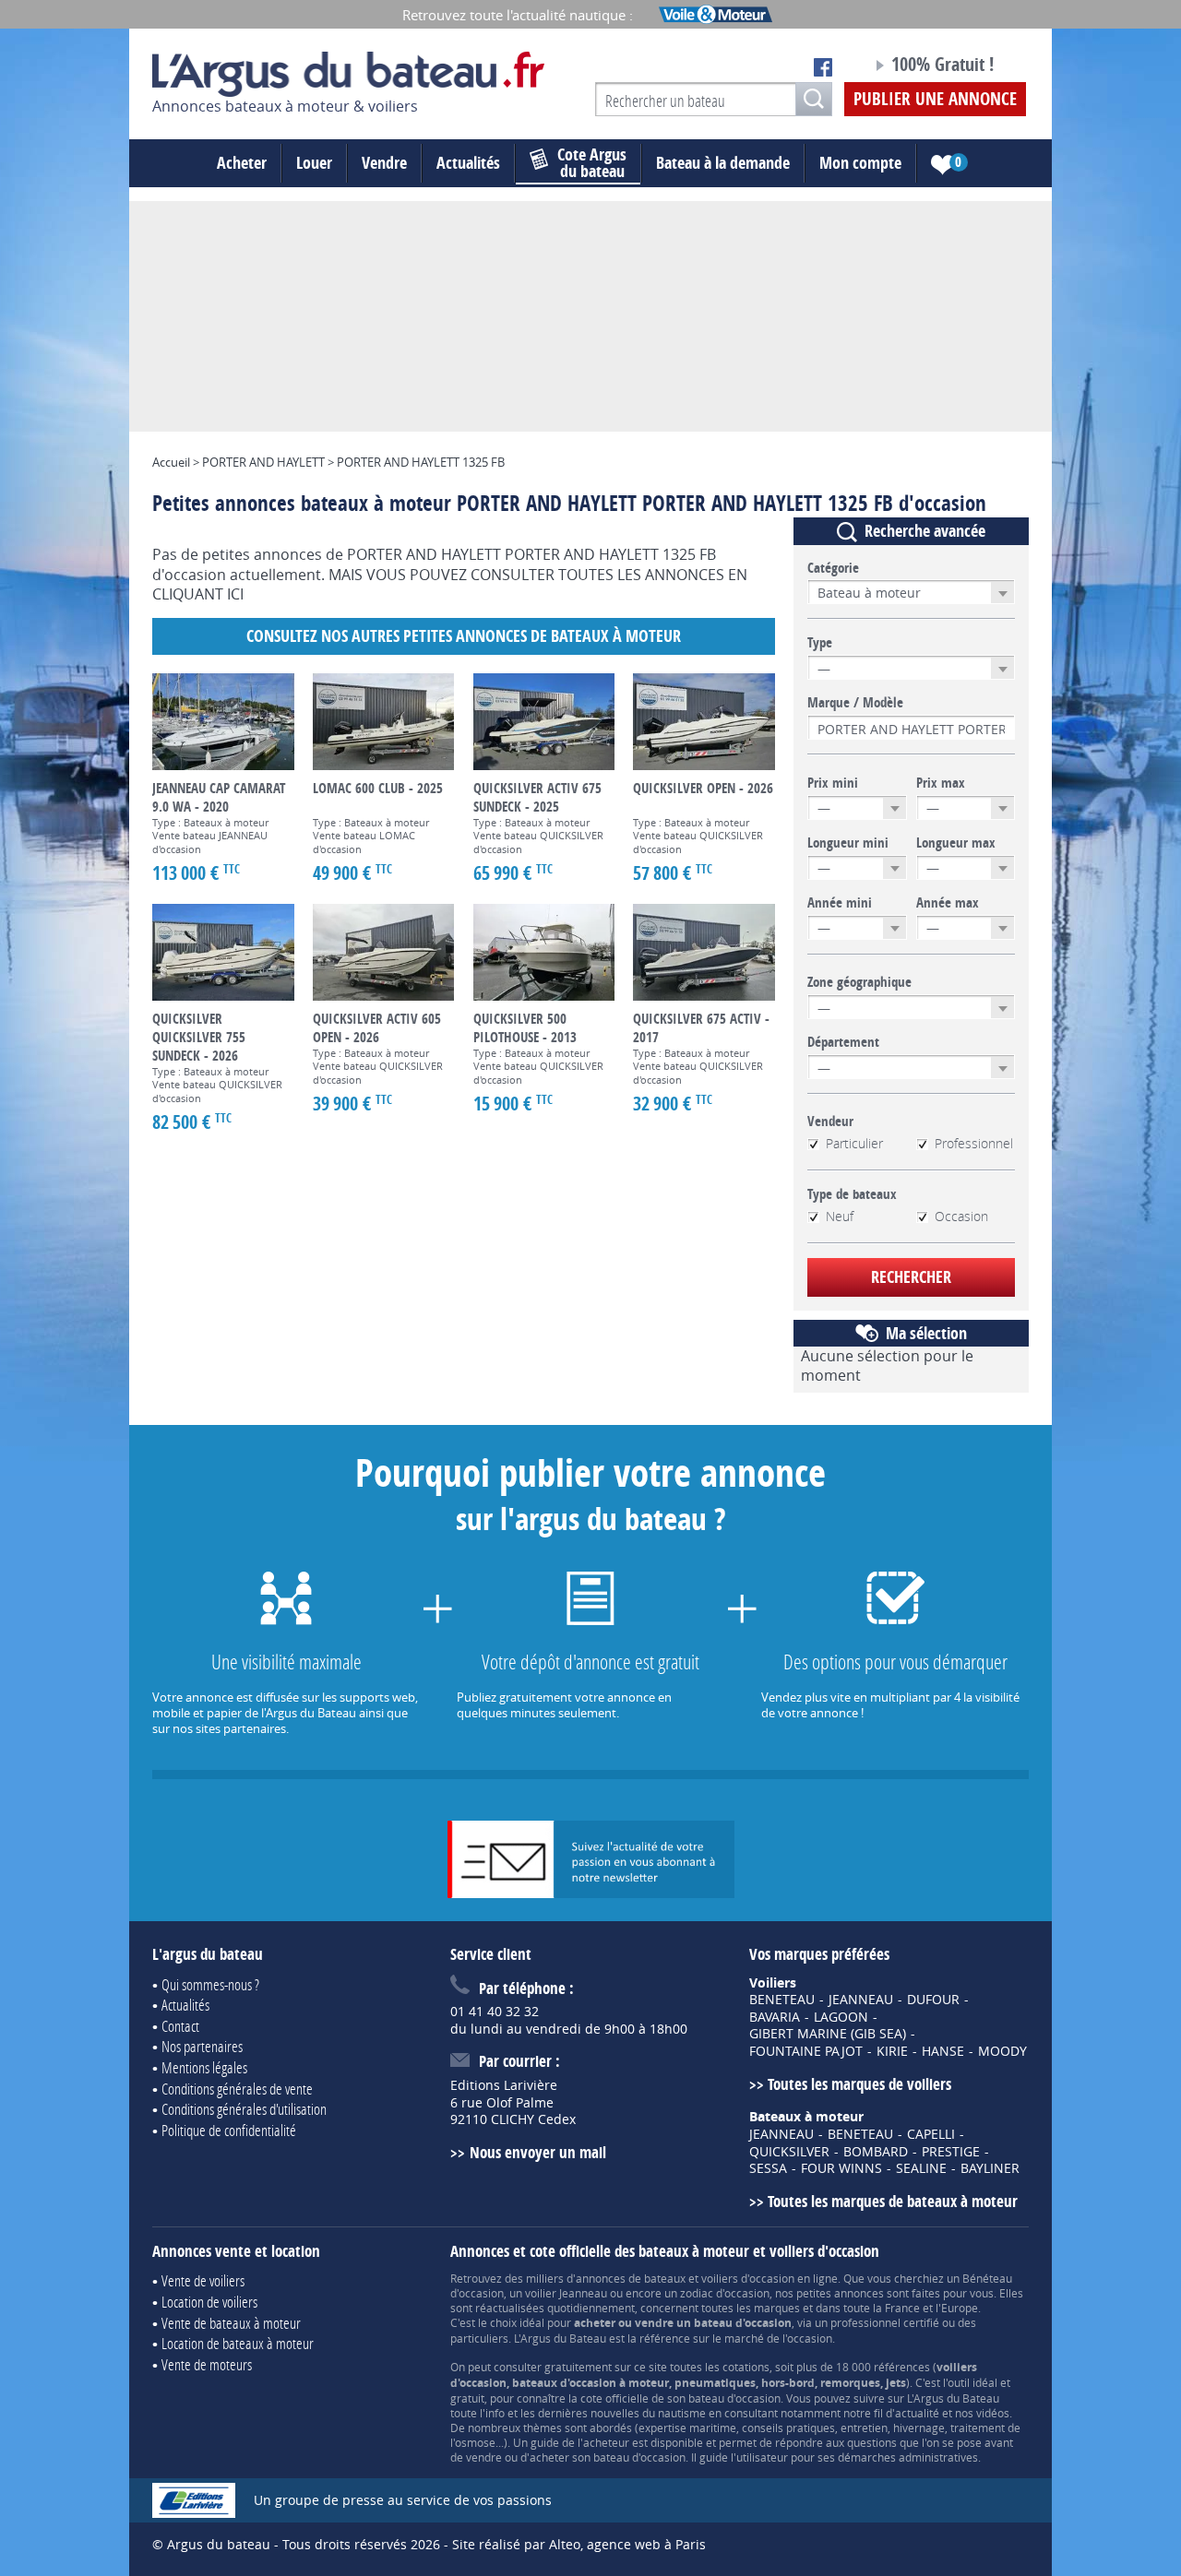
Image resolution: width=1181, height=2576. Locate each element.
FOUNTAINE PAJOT (806, 2051)
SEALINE (921, 2168)
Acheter (242, 163)
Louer (314, 163)
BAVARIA (775, 2017)
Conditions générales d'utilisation (244, 2109)
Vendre (384, 163)
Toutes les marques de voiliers (859, 2084)
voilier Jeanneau (566, 2293)
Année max (948, 903)
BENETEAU (782, 2000)
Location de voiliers (209, 2302)
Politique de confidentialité (229, 2130)
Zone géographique (859, 982)
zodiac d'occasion (725, 2293)
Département (843, 1042)
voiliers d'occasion (748, 2278)
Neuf (840, 1217)
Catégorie (833, 568)
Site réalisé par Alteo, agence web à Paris (579, 2544)
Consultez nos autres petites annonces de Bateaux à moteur (464, 636)
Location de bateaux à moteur (238, 2343)
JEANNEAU (861, 2000)
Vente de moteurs (207, 2364)
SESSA (768, 2168)
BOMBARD (876, 2152)
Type (820, 643)
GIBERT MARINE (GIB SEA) (828, 2034)
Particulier (854, 1144)
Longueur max (956, 843)
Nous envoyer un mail (537, 2152)
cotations (746, 2367)
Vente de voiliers (203, 2280)
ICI (235, 594)
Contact (180, 2026)
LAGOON (841, 2017)
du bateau (592, 163)
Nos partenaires (202, 2046)
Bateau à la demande (723, 163)
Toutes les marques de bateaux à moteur (893, 2201)
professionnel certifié (885, 2322)
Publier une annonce (935, 99)
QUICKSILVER (789, 2152)
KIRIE (892, 2051)
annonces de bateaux (631, 2278)
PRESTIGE (951, 2152)
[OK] (814, 99)
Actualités (468, 163)
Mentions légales (204, 2067)
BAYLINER (990, 2168)
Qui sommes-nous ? (210, 1984)
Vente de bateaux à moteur (231, 2323)
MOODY (1002, 2051)
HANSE (943, 2051)
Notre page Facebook (823, 67)
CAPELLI (931, 2134)
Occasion (961, 1217)
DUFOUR (933, 2000)
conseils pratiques (788, 2428)
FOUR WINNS (841, 2168)
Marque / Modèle (855, 703)
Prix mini (833, 783)
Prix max (941, 783)
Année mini (840, 903)
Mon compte (860, 163)
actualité (917, 2413)
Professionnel (974, 1144)
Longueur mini (848, 843)
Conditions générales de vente (237, 2089)
